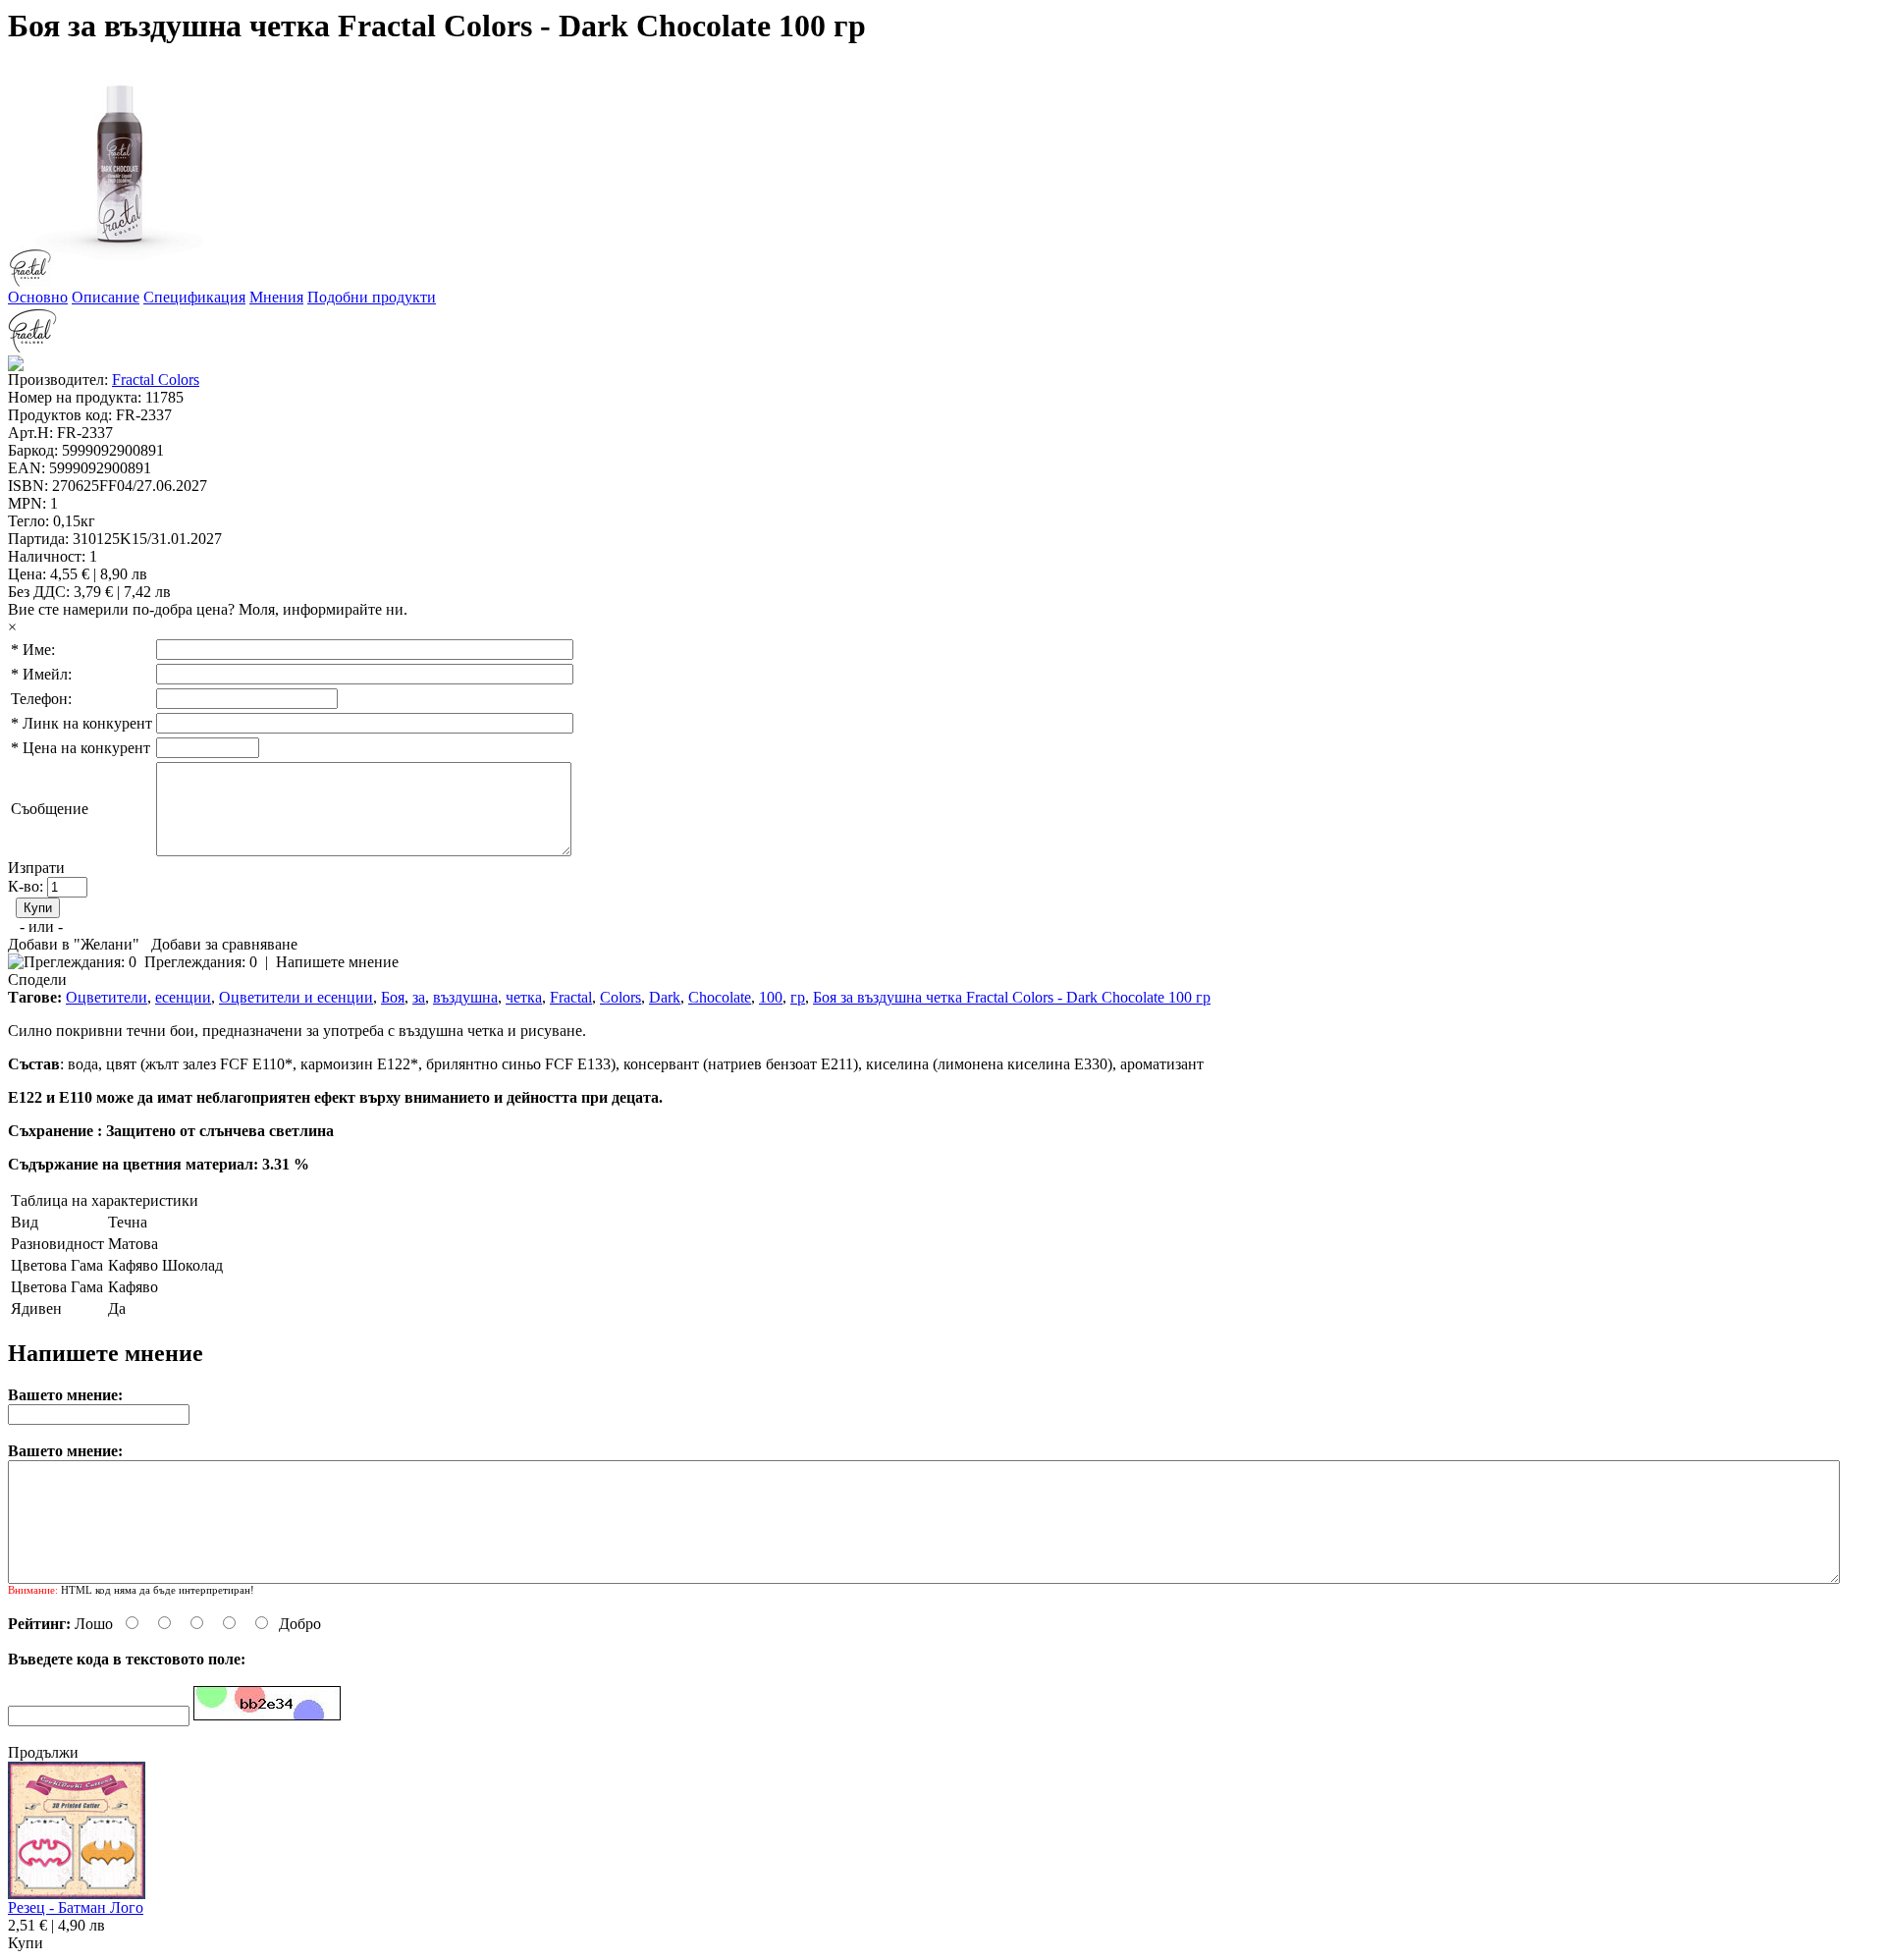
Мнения (276, 297)
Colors (620, 997)
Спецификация (194, 297)
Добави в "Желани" (74, 944)
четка (524, 997)
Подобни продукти (372, 297)
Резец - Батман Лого (76, 1907)
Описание (106, 297)
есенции (183, 997)
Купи (26, 1943)
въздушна (465, 997)
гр (798, 997)
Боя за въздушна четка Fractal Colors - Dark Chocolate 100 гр (1012, 997)
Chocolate (720, 997)
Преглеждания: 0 (201, 962)
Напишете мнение (337, 962)
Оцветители (107, 997)
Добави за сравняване (224, 944)
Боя (393, 997)
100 (771, 997)
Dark (665, 997)
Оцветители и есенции (296, 997)
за (419, 997)
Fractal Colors (156, 380)
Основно (38, 297)
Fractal (571, 997)
